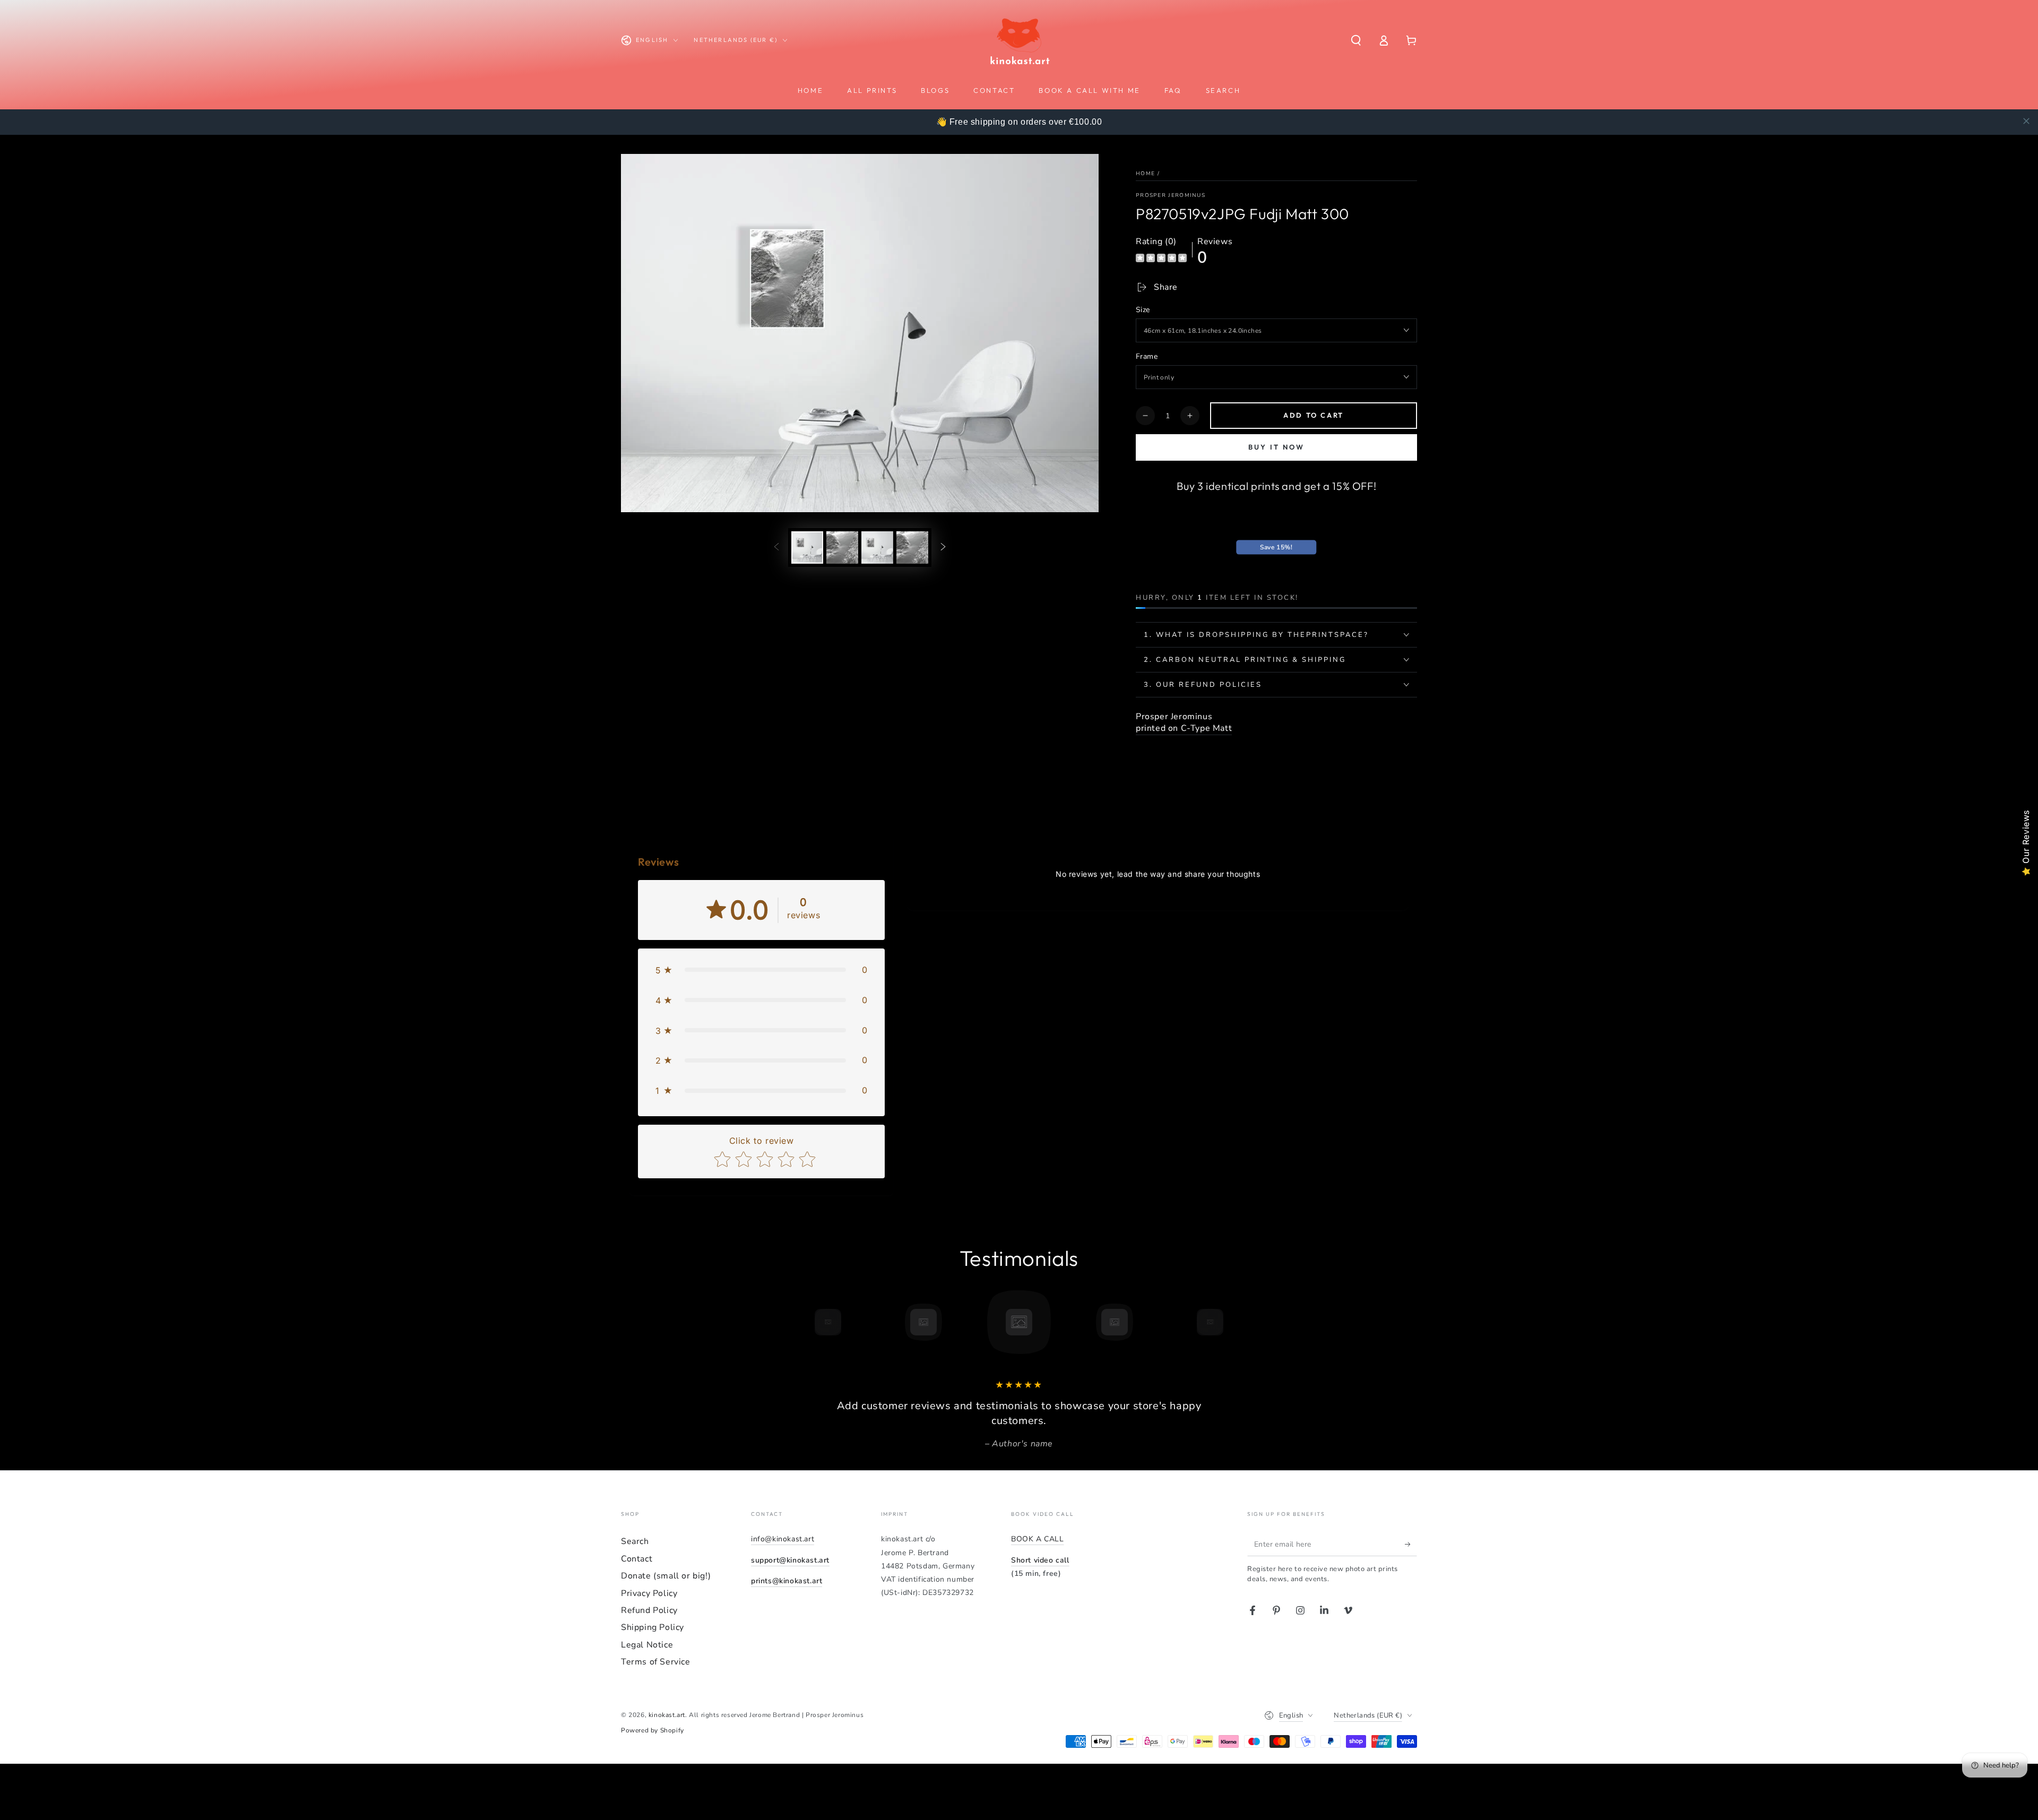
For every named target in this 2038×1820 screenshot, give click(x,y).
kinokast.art (667, 1715)
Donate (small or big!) (666, 1576)
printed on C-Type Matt (1184, 728)
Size (1143, 310)
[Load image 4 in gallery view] (912, 547)
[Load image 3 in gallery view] (877, 547)
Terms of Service (656, 1662)
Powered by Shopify (653, 1730)
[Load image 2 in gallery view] (842, 547)
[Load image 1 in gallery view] (807, 547)
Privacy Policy (649, 1593)
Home (1145, 174)
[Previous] (804, 1322)
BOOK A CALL (1038, 1539)
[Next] (1234, 1322)
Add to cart (1314, 415)
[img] (1161, 259)
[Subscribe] (1411, 1544)
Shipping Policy (653, 1627)
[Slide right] (943, 547)
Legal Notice (647, 1645)
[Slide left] (776, 547)
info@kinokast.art (783, 1539)
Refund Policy (649, 1610)
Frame (1147, 356)
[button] (1356, 40)
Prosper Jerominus (1171, 195)
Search (635, 1541)
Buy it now (1276, 447)
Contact (637, 1559)
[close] (2026, 121)
